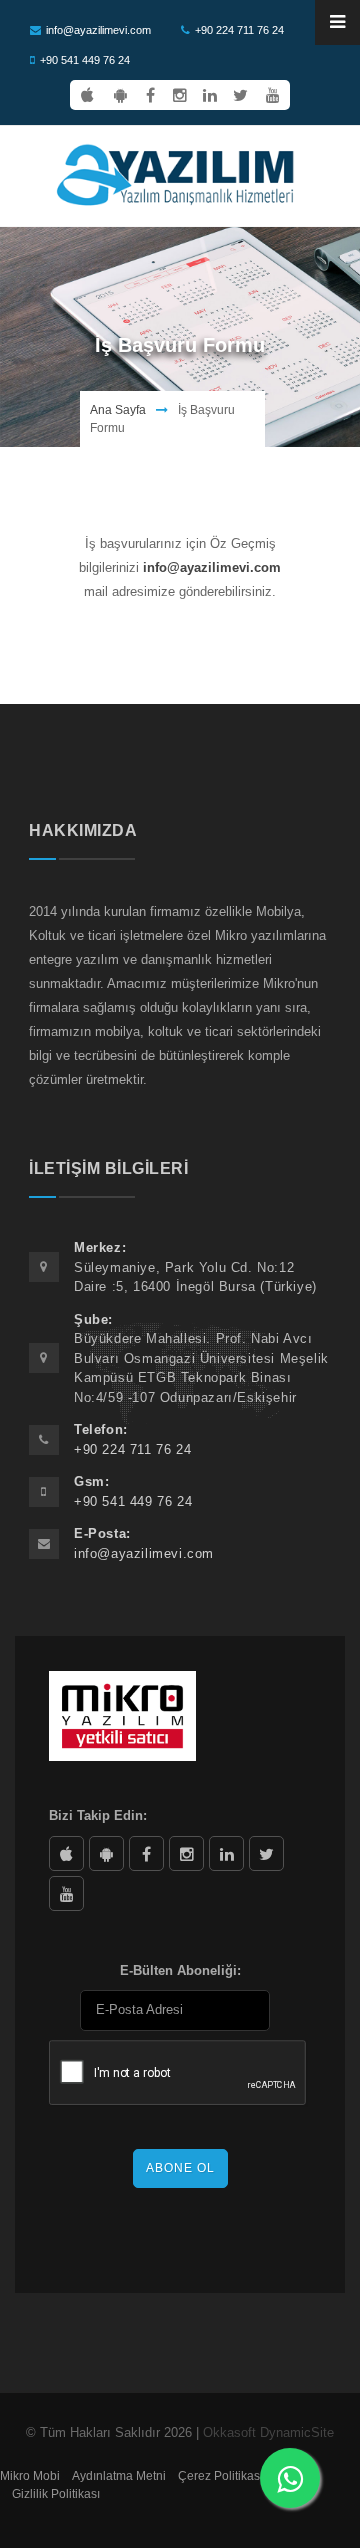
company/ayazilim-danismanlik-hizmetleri (226, 1853)
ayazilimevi (146, 1853)
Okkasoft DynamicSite (268, 2432)
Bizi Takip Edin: (98, 1815)
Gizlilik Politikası (56, 2494)
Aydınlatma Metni (119, 2476)
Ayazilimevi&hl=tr (106, 1853)
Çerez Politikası (220, 2476)
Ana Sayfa (118, 410)
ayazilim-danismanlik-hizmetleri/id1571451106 (66, 1853)
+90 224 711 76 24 (239, 30)
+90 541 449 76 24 (85, 60)
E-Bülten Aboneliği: (180, 1970)
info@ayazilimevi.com (98, 30)
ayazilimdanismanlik (186, 1853)
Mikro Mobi (30, 2476)
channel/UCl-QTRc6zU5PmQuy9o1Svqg (66, 1893)
